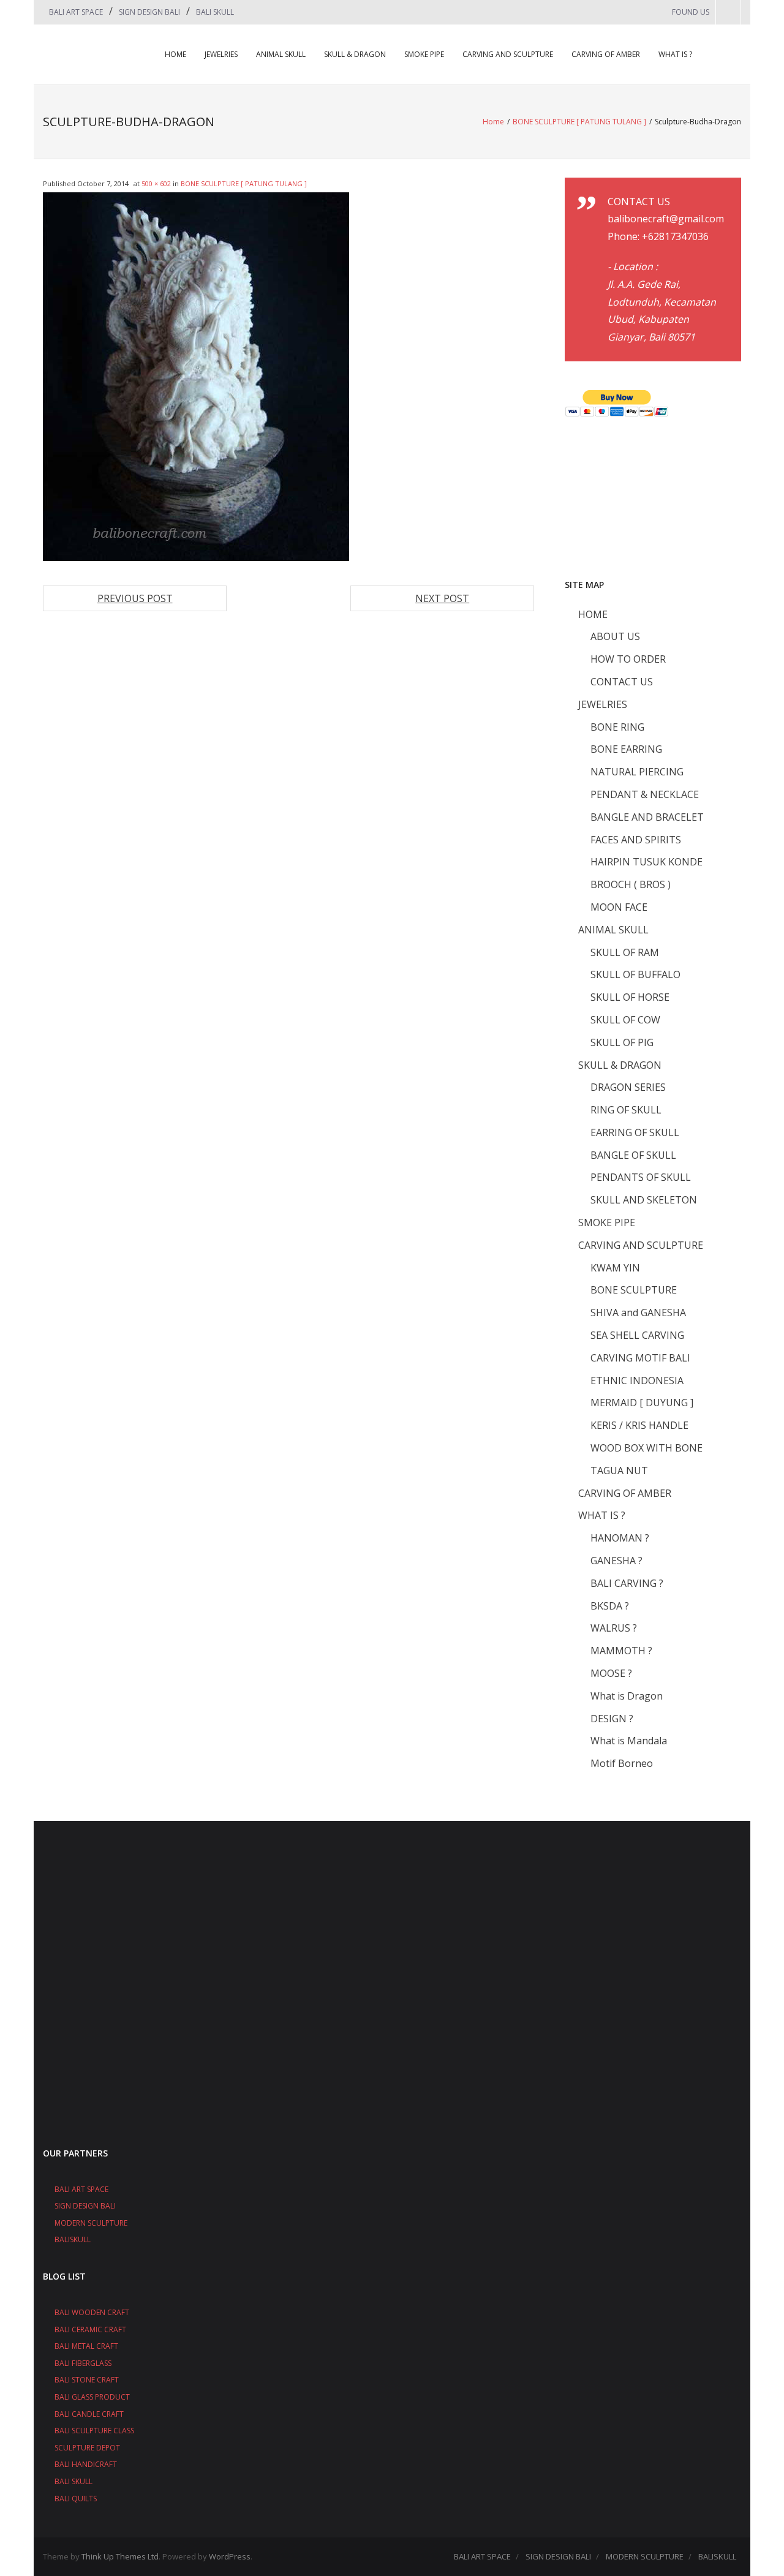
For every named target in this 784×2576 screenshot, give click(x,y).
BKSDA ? (610, 1606)
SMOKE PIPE (424, 54)
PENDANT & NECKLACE (645, 794)
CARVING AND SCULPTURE (508, 54)
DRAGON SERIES (628, 1087)
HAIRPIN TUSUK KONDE (646, 862)
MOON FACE (619, 907)
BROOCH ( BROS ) (631, 884)
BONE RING (617, 727)
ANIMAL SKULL (281, 54)
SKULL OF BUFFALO (635, 974)
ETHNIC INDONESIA (637, 1380)
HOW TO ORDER (628, 659)
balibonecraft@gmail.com (666, 219)
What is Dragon (627, 1696)
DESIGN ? (612, 1719)
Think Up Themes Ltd (120, 2556)
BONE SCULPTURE (634, 1290)
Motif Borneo (622, 1763)
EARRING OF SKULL (635, 1132)
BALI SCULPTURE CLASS (94, 2431)
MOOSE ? (611, 1673)
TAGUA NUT (619, 1471)
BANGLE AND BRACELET (647, 817)
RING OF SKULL (626, 1110)
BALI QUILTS (76, 2499)
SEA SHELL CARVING (637, 1335)
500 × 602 (156, 183)
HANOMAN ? (620, 1538)
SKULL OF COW (625, 1020)
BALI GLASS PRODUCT (92, 2397)
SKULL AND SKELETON (644, 1200)
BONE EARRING (626, 749)
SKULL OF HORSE (630, 997)
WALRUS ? (614, 1628)
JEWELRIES (221, 54)
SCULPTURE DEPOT (87, 2448)
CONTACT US (622, 682)
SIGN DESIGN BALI (149, 12)
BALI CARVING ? (627, 1583)
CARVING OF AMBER (606, 54)
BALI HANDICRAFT (86, 2464)
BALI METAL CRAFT (86, 2346)
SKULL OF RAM (625, 952)
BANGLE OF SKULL (633, 1155)
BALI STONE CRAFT (87, 2380)
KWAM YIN (615, 1268)
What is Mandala (629, 1741)
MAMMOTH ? (621, 1651)
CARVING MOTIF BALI (640, 1358)
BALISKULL (73, 2239)
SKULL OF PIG (622, 1042)
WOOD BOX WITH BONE (646, 1448)
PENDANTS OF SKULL (641, 1177)
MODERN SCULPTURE (91, 2223)
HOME (175, 54)
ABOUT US (615, 636)
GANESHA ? (616, 1561)
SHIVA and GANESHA (638, 1312)
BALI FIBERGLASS (83, 2363)
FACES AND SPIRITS (636, 840)
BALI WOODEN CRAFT (92, 2312)
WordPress (230, 2556)
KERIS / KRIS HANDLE (639, 1425)
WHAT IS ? (675, 54)
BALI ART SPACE (76, 12)
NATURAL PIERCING (637, 772)
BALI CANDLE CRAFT (89, 2414)
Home (493, 122)
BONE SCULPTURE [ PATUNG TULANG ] (579, 122)
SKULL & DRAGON (355, 54)
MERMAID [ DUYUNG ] (642, 1403)
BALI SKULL (215, 12)
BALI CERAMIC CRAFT (90, 2329)
